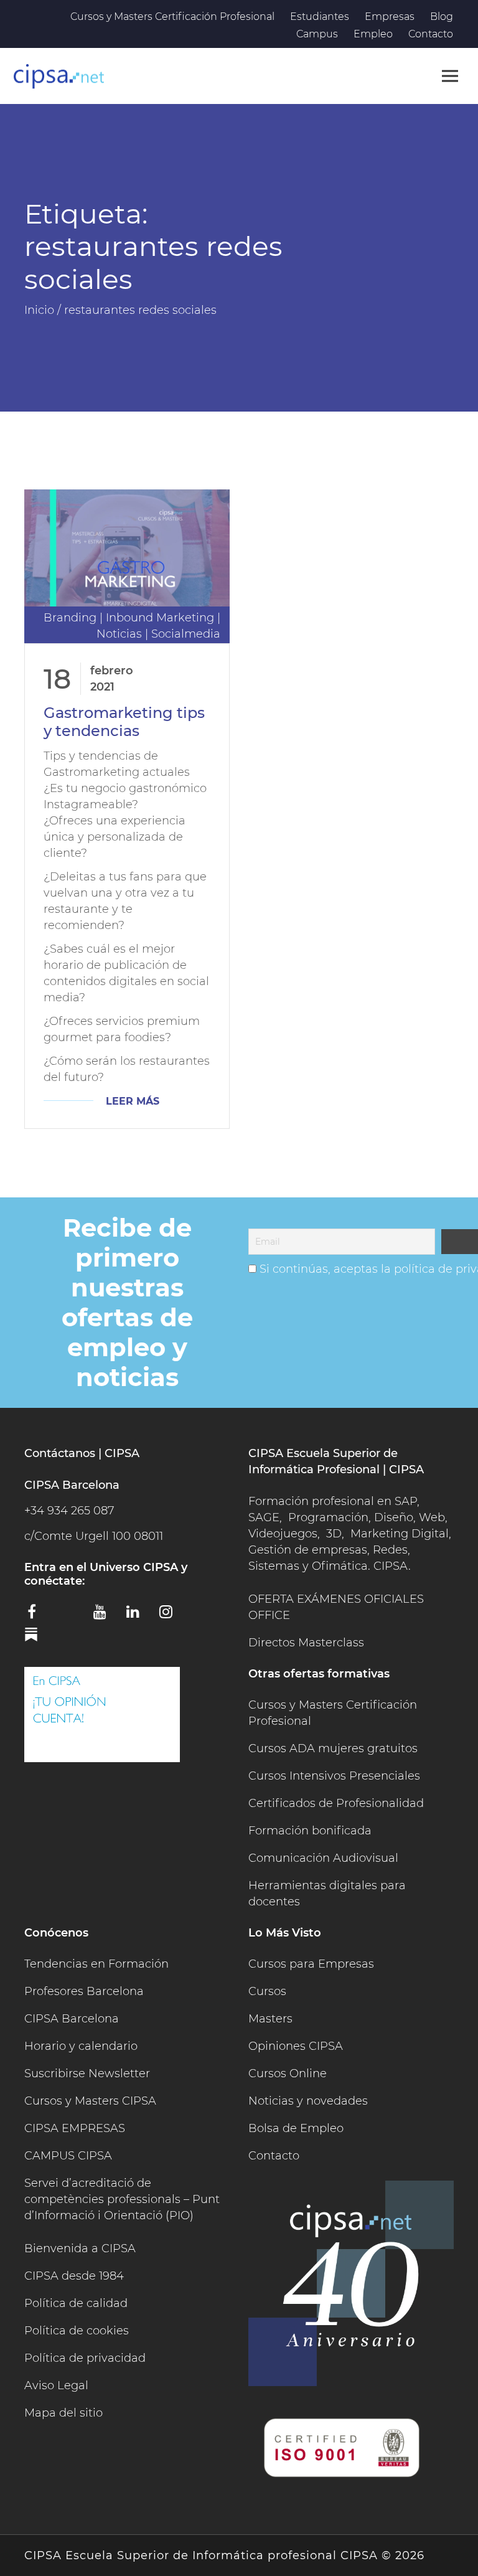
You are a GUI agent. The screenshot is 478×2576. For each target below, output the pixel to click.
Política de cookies (77, 2331)
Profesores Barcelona (84, 1991)
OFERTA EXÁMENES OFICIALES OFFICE (336, 1607)
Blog (442, 17)
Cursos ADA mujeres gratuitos (333, 1748)
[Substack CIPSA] (39, 1639)
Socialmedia (186, 634)
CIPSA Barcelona (72, 2019)
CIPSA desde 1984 (74, 2276)
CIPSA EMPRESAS (75, 2128)
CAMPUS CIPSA (68, 2156)
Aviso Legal (56, 2385)
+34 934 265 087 (69, 1511)
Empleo (373, 34)
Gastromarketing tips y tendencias (124, 722)
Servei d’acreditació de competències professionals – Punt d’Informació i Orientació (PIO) (122, 2199)
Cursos (267, 1991)
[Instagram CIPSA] (171, 1616)
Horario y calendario (81, 2046)
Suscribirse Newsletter (87, 2074)
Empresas (390, 17)
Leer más (133, 1101)
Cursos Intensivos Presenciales (334, 1776)
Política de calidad (76, 2303)
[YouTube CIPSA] (105, 1616)
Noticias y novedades (308, 2101)
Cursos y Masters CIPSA (90, 2101)
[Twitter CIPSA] (72, 1614)
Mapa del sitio (63, 2413)
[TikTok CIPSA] (204, 1614)
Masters (270, 2019)
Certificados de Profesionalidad (336, 1803)
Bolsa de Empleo (296, 2128)
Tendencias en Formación (96, 1964)
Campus (317, 34)
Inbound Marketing (160, 618)
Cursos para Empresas (311, 1964)
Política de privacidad (85, 2358)
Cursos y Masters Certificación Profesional (172, 17)
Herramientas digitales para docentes (327, 1894)
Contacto (431, 34)
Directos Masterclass (306, 1643)
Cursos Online (288, 2074)
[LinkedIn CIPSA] (138, 1616)
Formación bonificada (310, 1831)
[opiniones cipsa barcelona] (102, 1715)
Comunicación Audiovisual (323, 1858)
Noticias (119, 634)
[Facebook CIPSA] (39, 1616)
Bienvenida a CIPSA (80, 2248)
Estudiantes (320, 17)
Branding (70, 618)
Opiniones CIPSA (296, 2046)
